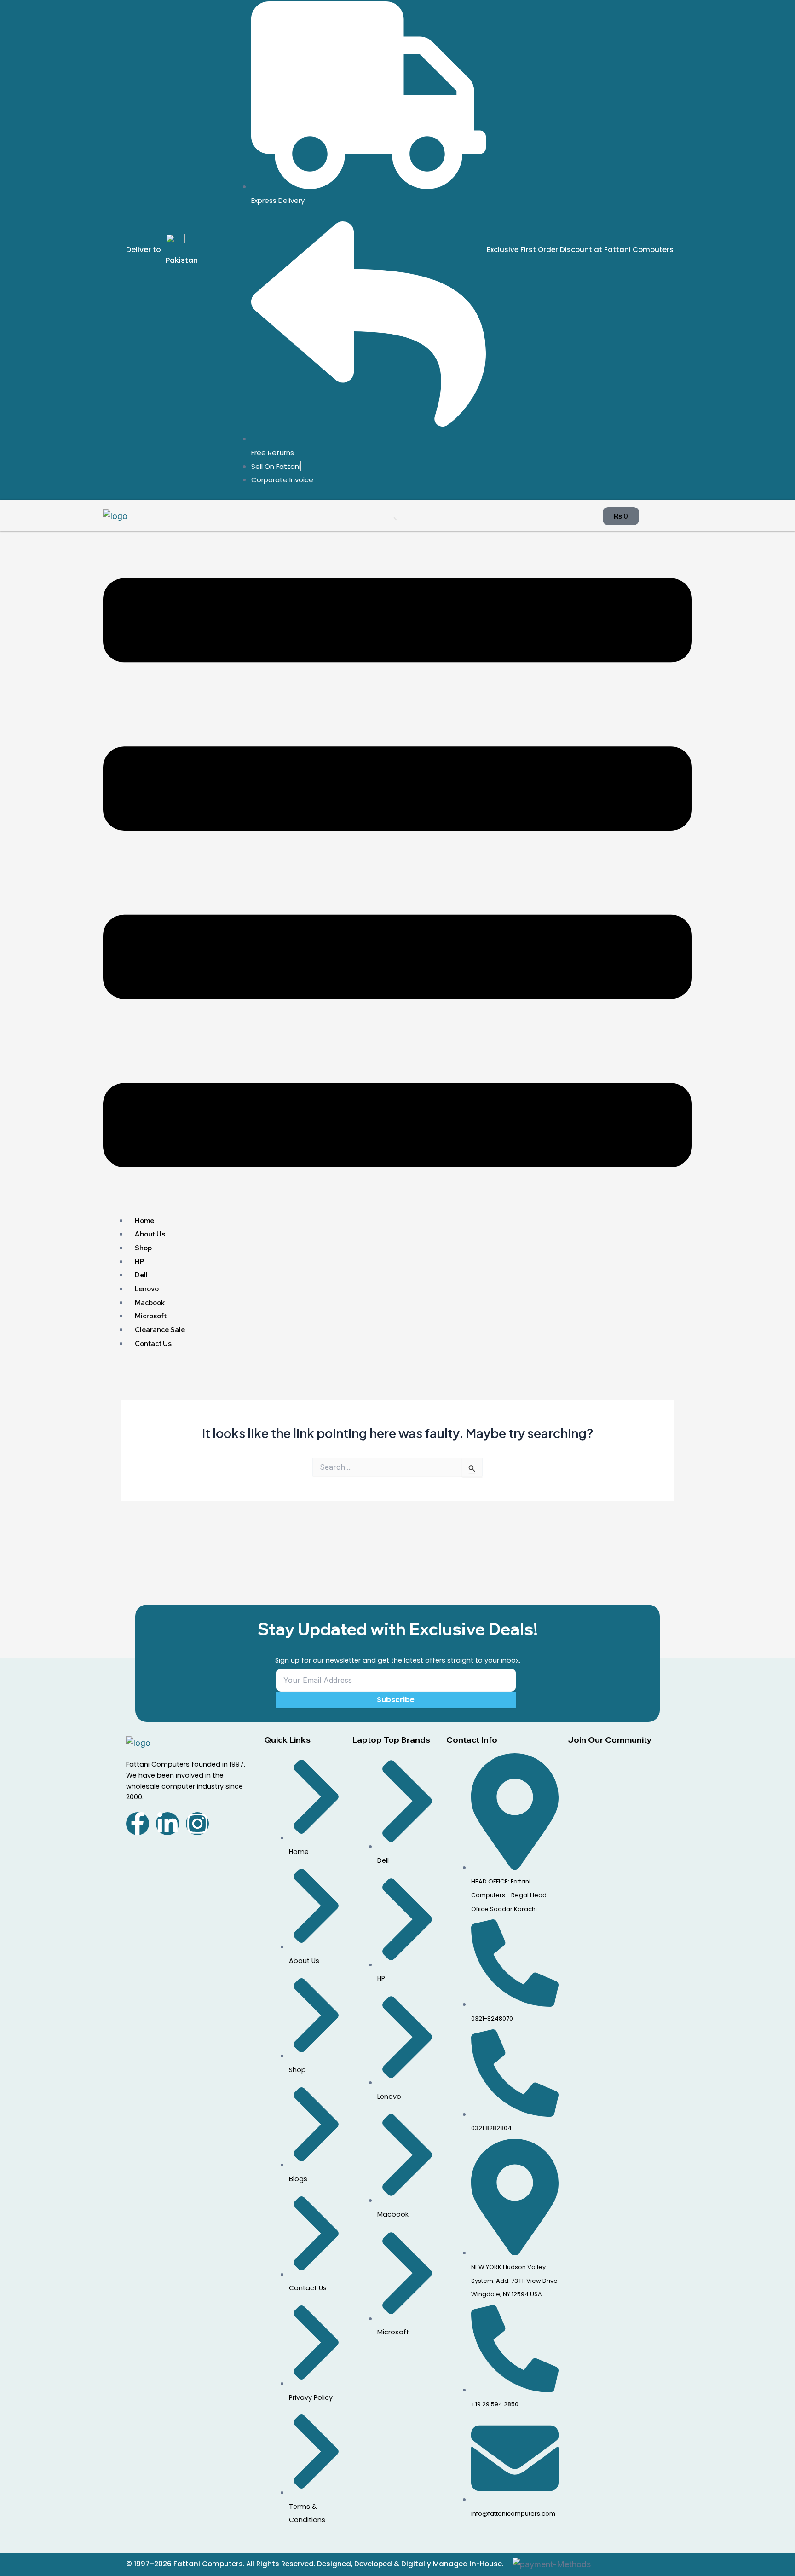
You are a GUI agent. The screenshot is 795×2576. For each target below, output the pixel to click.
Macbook (150, 1302)
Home (144, 1221)
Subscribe (396, 1700)
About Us (150, 1234)
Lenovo (147, 1289)
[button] (397, 875)
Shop (143, 1248)
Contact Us (153, 1343)
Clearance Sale (160, 1330)
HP (139, 1262)
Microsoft (151, 1316)
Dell (141, 1275)
